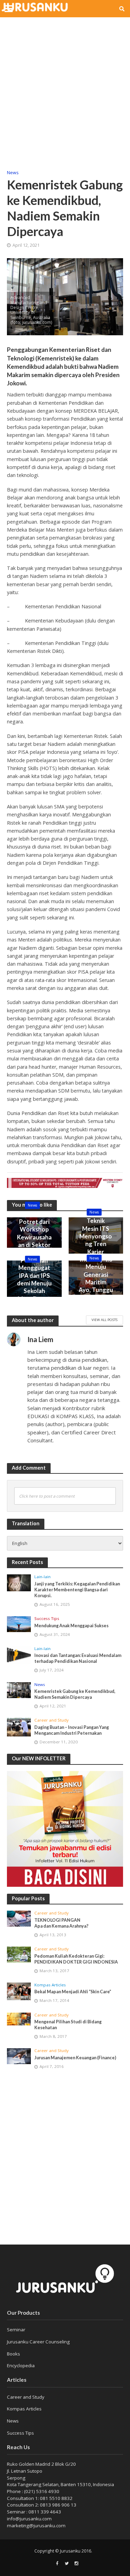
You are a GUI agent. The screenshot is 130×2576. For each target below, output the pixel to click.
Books (14, 2354)
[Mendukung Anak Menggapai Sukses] (19, 1624)
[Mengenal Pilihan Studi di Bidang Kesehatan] (19, 2019)
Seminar (16, 2330)
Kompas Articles (50, 1985)
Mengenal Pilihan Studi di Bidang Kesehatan (68, 2025)
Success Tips (47, 1619)
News (13, 173)
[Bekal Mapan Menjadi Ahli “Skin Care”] (19, 1991)
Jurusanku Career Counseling (38, 2342)
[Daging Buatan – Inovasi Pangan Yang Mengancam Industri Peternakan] (19, 1727)
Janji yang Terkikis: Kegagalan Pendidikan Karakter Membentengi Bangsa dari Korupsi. (77, 1590)
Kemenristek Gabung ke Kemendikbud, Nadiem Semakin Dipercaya (75, 1694)
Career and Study (51, 1720)
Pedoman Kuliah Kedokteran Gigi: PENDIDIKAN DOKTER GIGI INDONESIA (76, 1959)
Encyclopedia (21, 2366)
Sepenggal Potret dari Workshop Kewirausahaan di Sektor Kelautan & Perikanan (34, 1237)
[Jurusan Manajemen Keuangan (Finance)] (19, 2056)
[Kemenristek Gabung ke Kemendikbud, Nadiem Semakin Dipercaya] (19, 1690)
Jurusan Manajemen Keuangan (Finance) (75, 2058)
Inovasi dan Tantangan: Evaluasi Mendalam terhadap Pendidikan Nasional (78, 1658)
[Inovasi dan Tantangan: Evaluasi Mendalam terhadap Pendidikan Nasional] (19, 1655)
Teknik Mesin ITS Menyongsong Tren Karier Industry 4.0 (96, 1240)
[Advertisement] (65, 89)
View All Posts (105, 1320)
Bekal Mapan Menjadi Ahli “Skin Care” (73, 1992)
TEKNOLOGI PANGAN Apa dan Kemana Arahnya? (61, 1923)
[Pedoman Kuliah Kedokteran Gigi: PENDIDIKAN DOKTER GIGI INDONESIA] (19, 1955)
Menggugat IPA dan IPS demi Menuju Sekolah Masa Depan (34, 1283)
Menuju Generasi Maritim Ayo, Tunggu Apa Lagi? (96, 1282)
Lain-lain (42, 1577)
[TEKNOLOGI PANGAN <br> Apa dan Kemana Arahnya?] (19, 1919)
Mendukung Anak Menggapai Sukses (71, 1626)
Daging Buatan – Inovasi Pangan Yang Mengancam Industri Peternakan (72, 1730)
